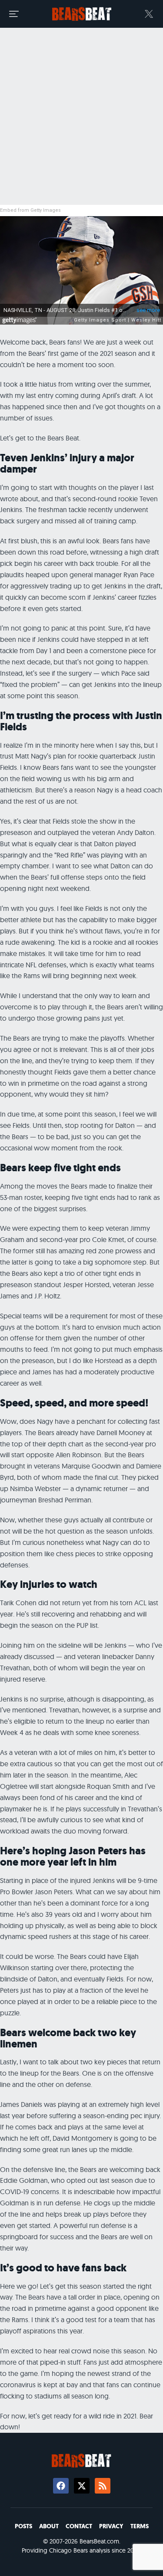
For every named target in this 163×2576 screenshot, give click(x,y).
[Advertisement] (81, 117)
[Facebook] (61, 2486)
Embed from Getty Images (30, 210)
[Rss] (103, 2486)
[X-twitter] (82, 2486)
